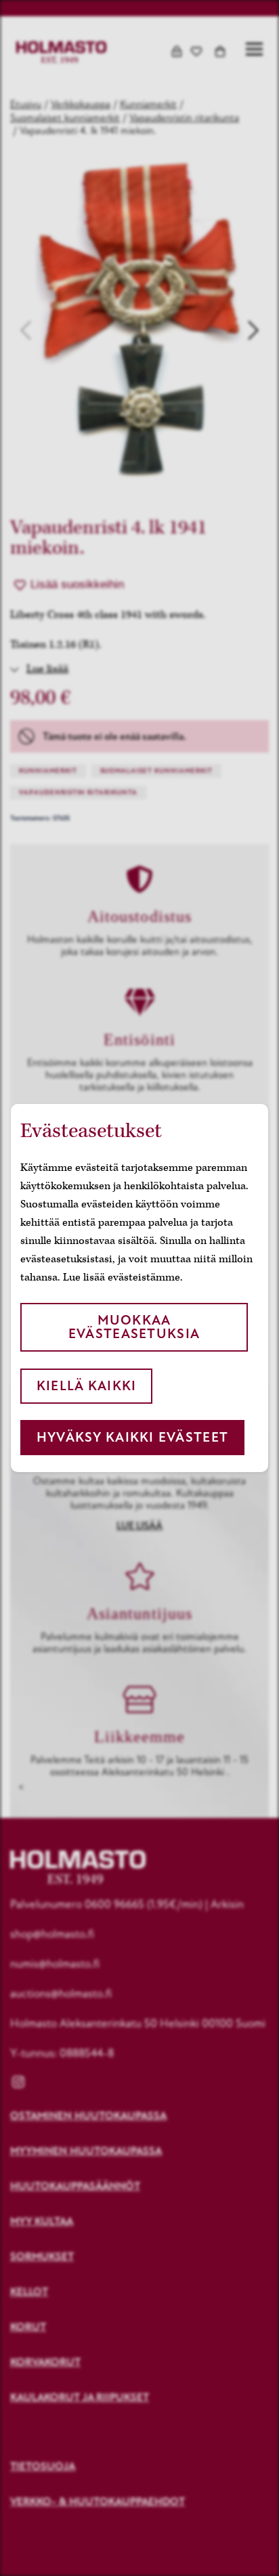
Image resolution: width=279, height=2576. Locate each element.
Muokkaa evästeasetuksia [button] (134, 1327)
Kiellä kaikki (87, 1386)
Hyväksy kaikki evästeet (132, 1437)
